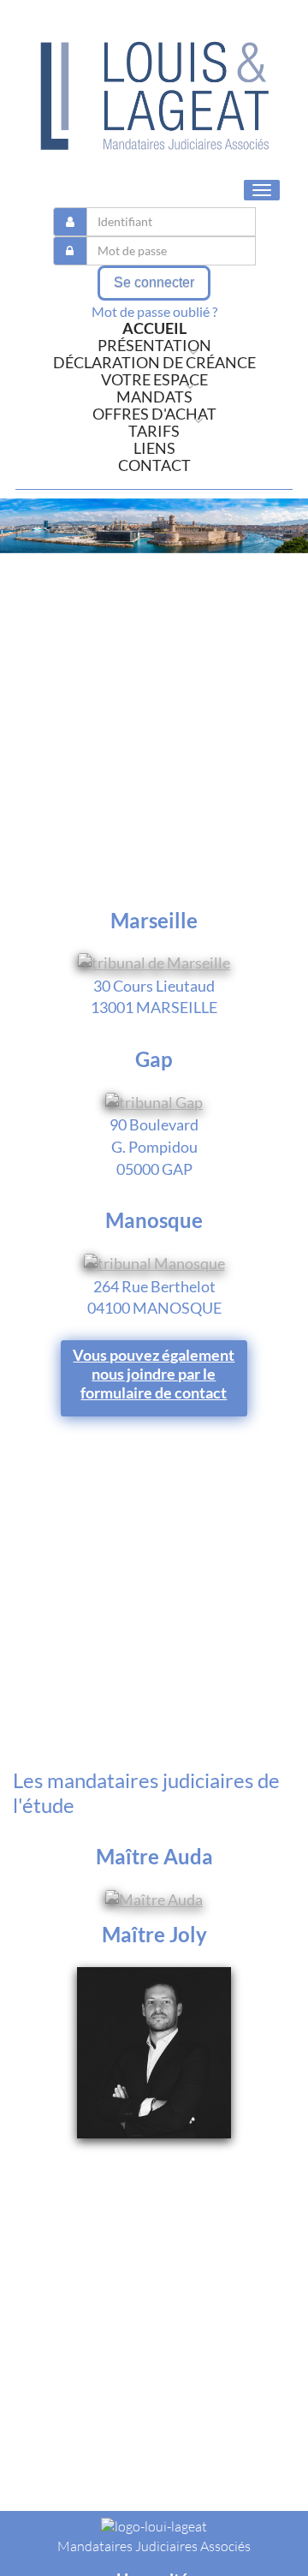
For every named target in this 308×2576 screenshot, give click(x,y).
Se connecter (154, 282)
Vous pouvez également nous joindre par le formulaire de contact (154, 1374)
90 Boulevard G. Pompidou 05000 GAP (154, 1146)
